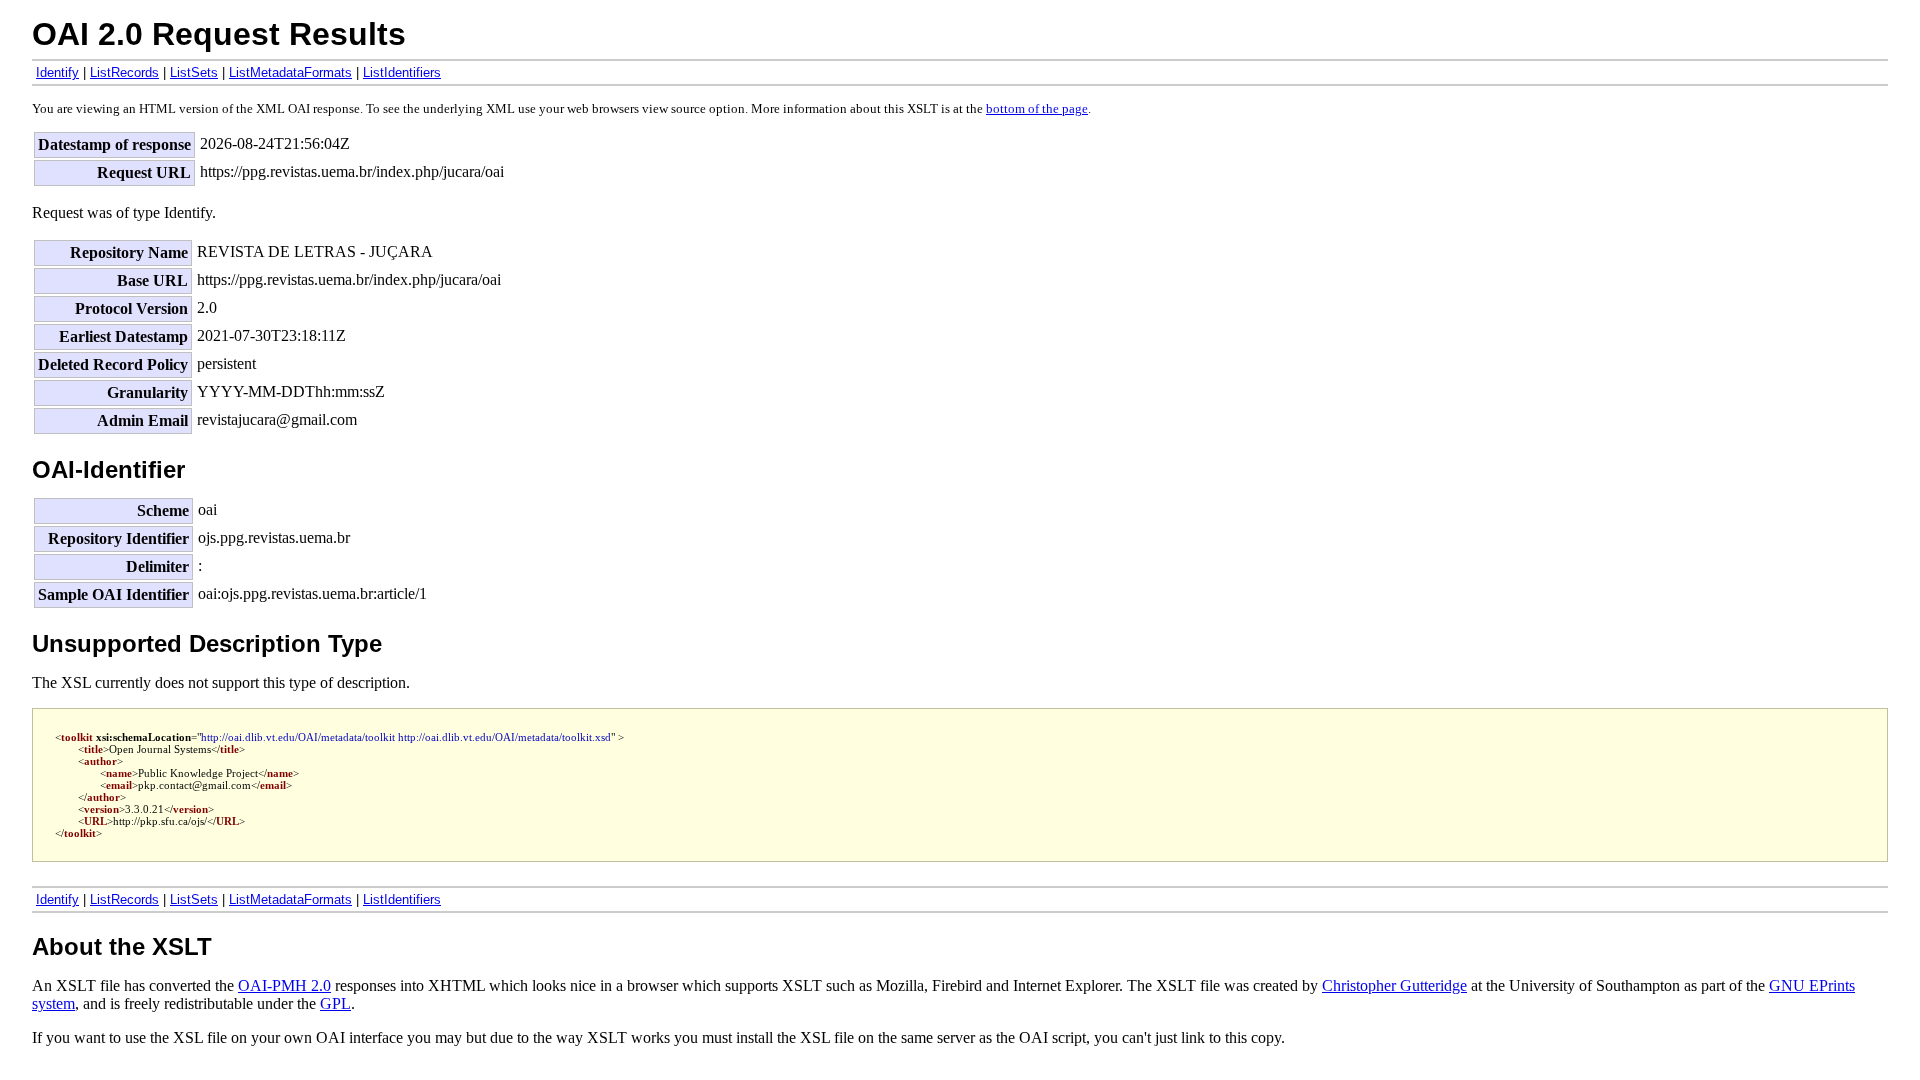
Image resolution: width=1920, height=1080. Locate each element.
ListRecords (124, 72)
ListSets (194, 72)
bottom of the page (1037, 109)
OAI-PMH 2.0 (284, 985)
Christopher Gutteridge (1394, 985)
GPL (335, 1003)
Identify (57, 72)
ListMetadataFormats (290, 72)
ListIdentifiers (402, 72)
